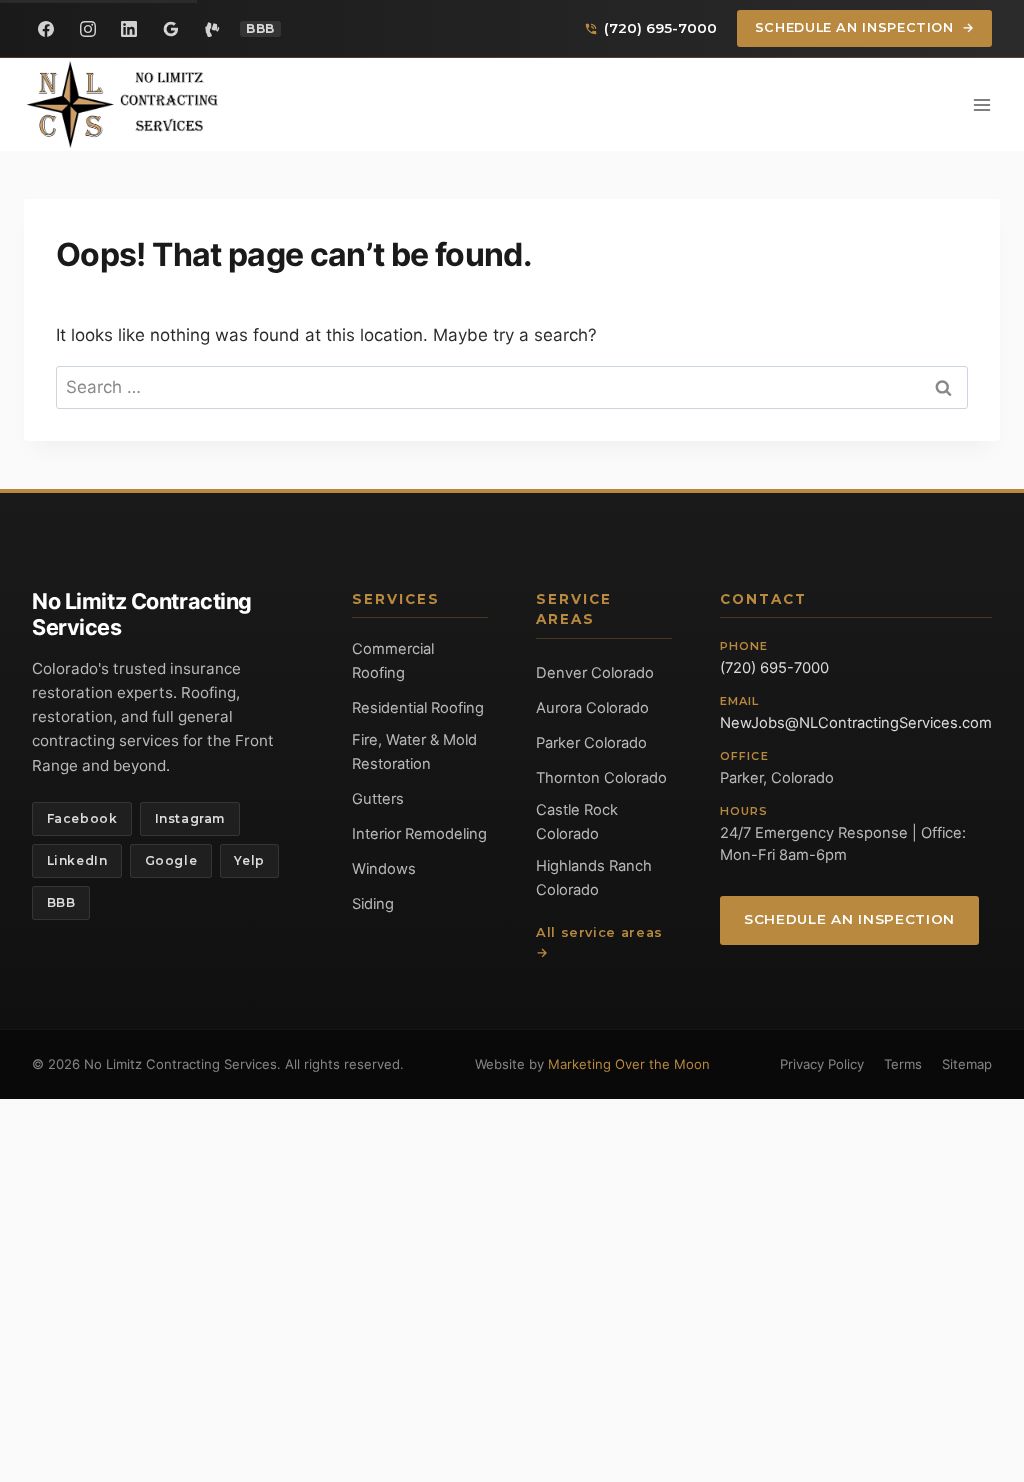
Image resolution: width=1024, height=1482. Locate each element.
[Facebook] (46, 29)
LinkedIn (77, 860)
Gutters (378, 799)
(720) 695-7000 (774, 668)
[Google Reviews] (171, 29)
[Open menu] (981, 104)
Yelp (249, 860)
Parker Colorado (591, 743)
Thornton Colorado (601, 778)
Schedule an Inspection (865, 27)
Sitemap (967, 1064)
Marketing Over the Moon (629, 1064)
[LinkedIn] (129, 29)
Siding (373, 904)
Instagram (190, 818)
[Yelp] (212, 29)
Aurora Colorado (592, 708)
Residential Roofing (418, 708)
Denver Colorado (595, 673)
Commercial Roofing (393, 661)
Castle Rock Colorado (577, 822)
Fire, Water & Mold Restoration (414, 752)
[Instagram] (88, 29)
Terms (903, 1064)
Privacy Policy (822, 1064)
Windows (384, 869)
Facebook (82, 818)
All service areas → (599, 942)
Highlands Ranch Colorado (594, 878)
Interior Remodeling (419, 834)
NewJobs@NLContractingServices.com (856, 723)
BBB (61, 902)
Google (171, 860)
